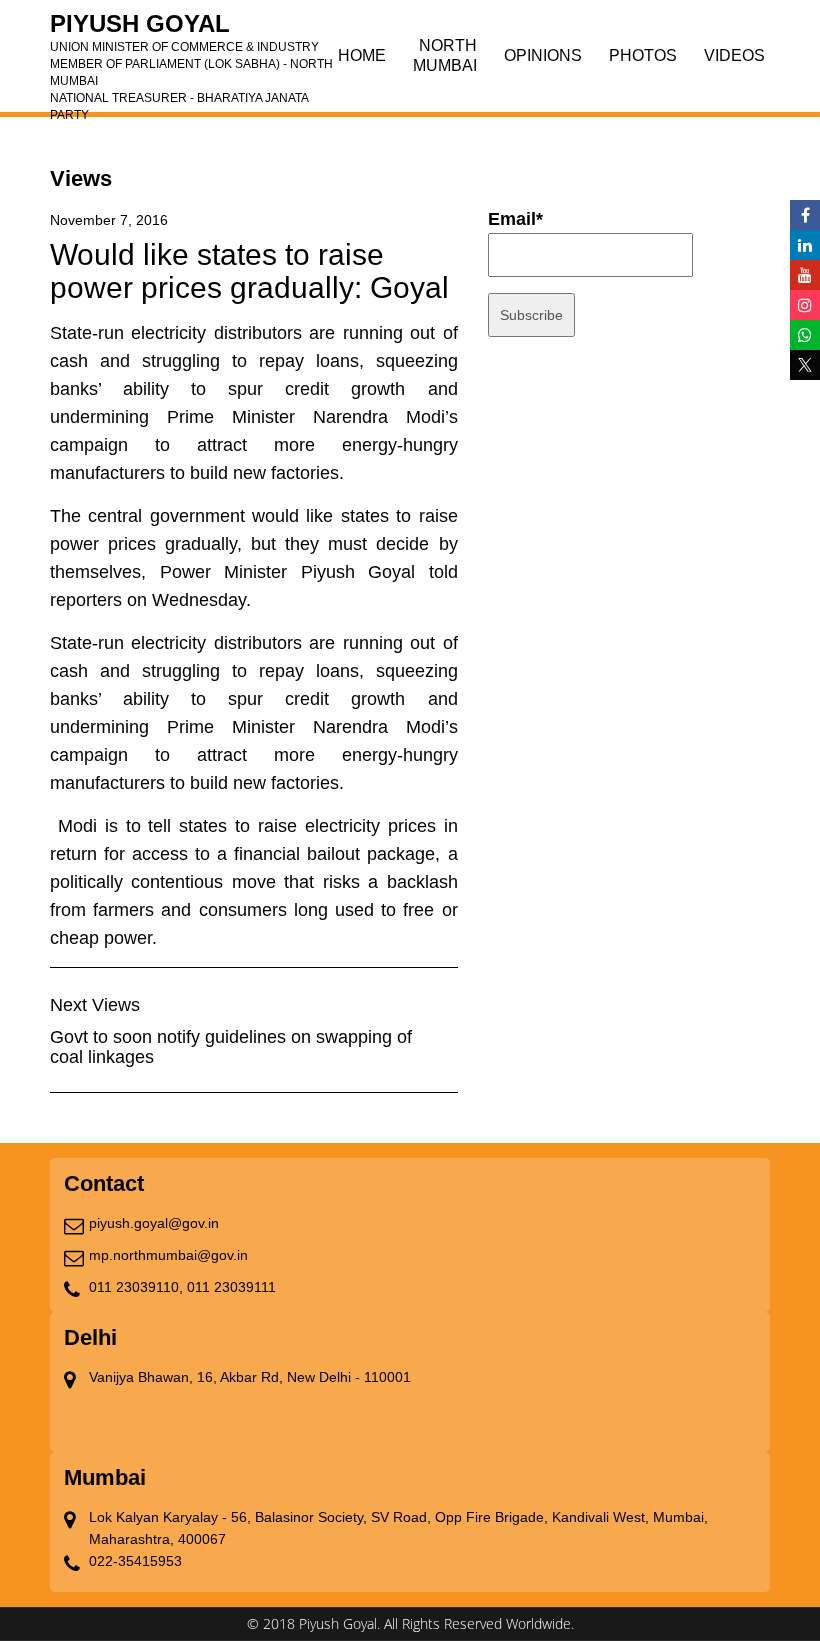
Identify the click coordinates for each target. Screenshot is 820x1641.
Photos (643, 55)
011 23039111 (231, 1287)
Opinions (543, 55)
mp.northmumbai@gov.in (168, 1255)
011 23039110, (136, 1287)
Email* (515, 219)
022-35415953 (135, 1561)
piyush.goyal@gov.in (154, 1223)
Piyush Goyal (191, 30)
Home (362, 55)
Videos (734, 55)
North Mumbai (445, 55)
